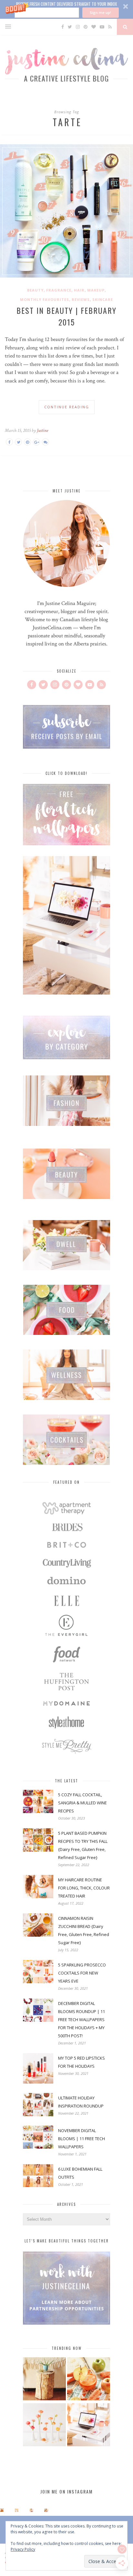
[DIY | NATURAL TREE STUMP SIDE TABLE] (44, 2380)
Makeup (96, 290)
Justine (42, 430)
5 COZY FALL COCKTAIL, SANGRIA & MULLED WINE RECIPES (82, 1803)
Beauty (35, 290)
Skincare (103, 299)
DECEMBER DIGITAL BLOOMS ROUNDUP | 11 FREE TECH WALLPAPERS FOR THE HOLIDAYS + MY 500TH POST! (82, 2020)
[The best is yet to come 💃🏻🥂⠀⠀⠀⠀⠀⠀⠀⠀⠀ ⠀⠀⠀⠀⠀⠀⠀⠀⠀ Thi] (2, 2510)
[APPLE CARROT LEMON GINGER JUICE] (89, 2380)
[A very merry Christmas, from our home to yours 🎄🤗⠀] (46, 2510)
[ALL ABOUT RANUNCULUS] (44, 2426)
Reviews (81, 299)
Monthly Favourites (45, 299)
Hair (79, 290)
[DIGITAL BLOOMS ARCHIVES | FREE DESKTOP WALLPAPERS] (89, 2426)
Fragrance (59, 290)
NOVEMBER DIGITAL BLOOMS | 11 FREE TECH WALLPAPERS (82, 2139)
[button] (66, 9)
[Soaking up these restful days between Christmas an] (31, 2510)
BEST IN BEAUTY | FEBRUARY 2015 (66, 316)
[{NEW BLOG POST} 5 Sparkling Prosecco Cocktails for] (17, 2510)
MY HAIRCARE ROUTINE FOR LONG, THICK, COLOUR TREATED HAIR (84, 1888)
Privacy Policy (23, 2549)
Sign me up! (100, 12)
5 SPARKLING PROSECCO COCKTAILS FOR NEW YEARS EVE (82, 1973)
